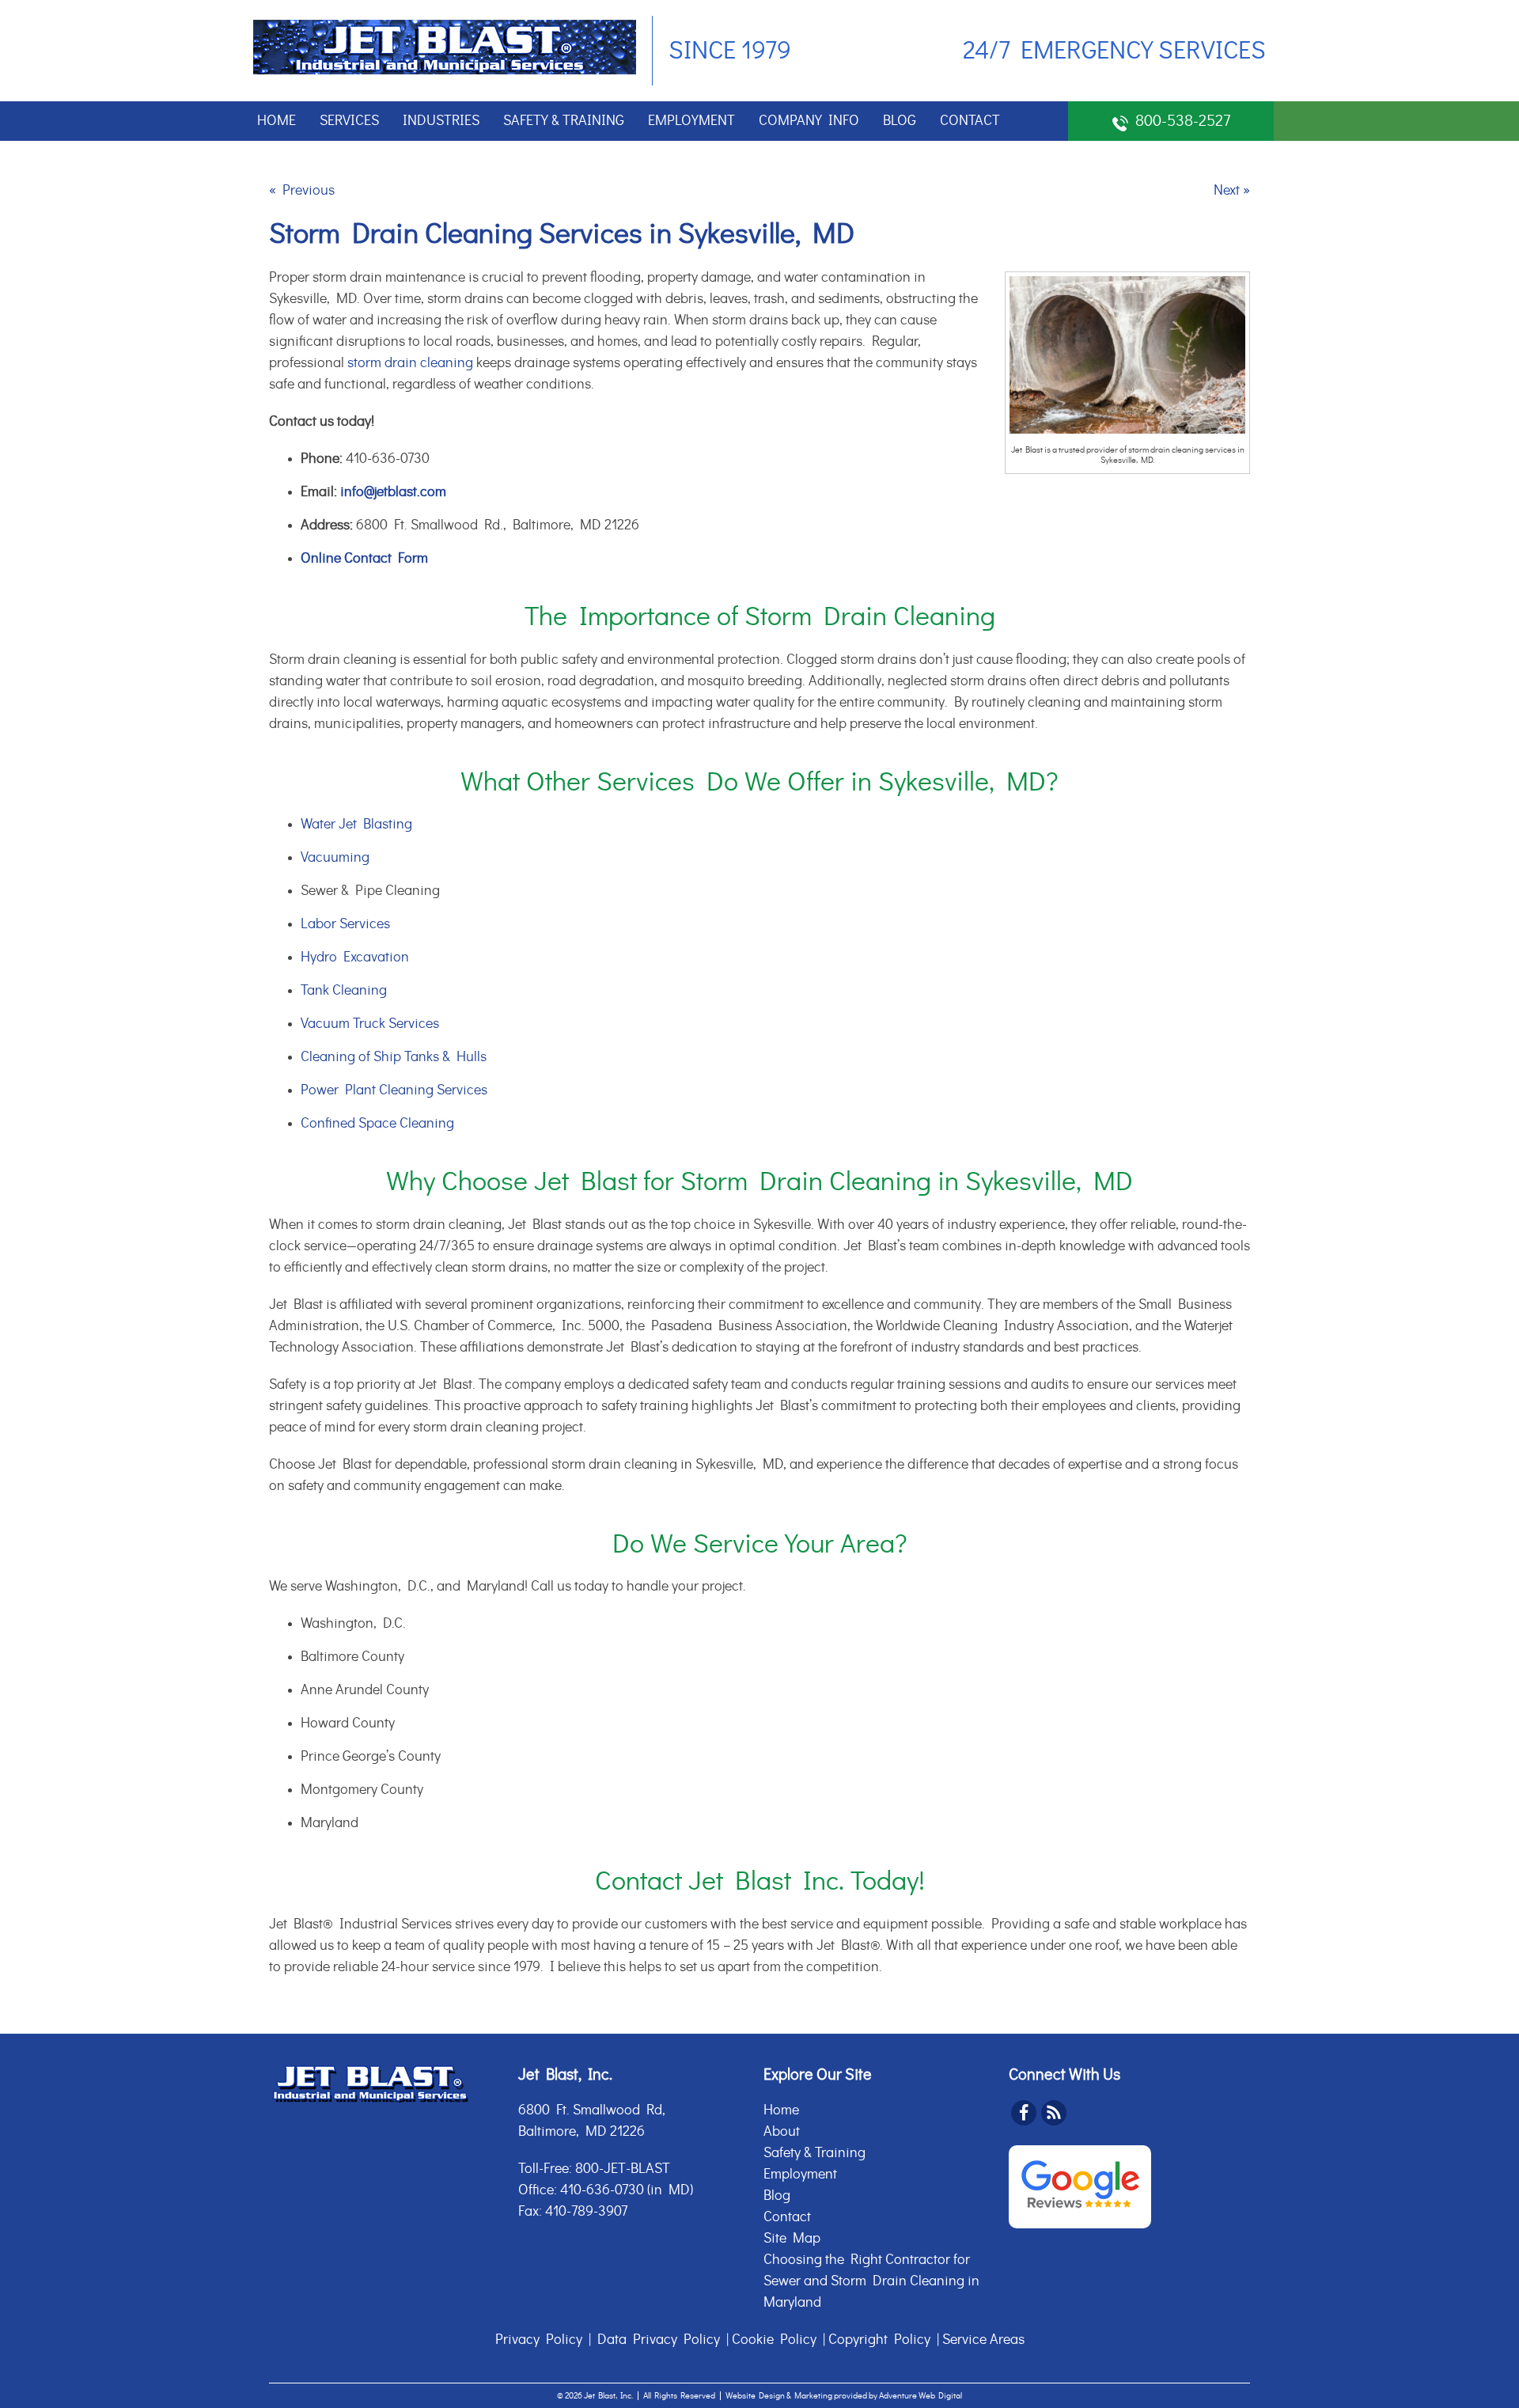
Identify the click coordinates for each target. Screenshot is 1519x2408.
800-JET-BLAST (623, 2169)
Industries (441, 121)
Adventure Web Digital (920, 2396)
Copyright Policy (879, 2340)
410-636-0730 (602, 2190)
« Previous (302, 191)
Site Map (792, 2239)
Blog (900, 121)
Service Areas (983, 2340)
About (782, 2132)
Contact (970, 121)
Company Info (809, 121)
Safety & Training (564, 121)
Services (349, 121)
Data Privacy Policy (659, 2340)
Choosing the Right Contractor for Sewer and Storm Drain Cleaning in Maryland (871, 2281)
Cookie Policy (774, 2340)
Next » (1232, 191)
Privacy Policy (539, 2340)
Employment (691, 121)
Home (277, 121)
